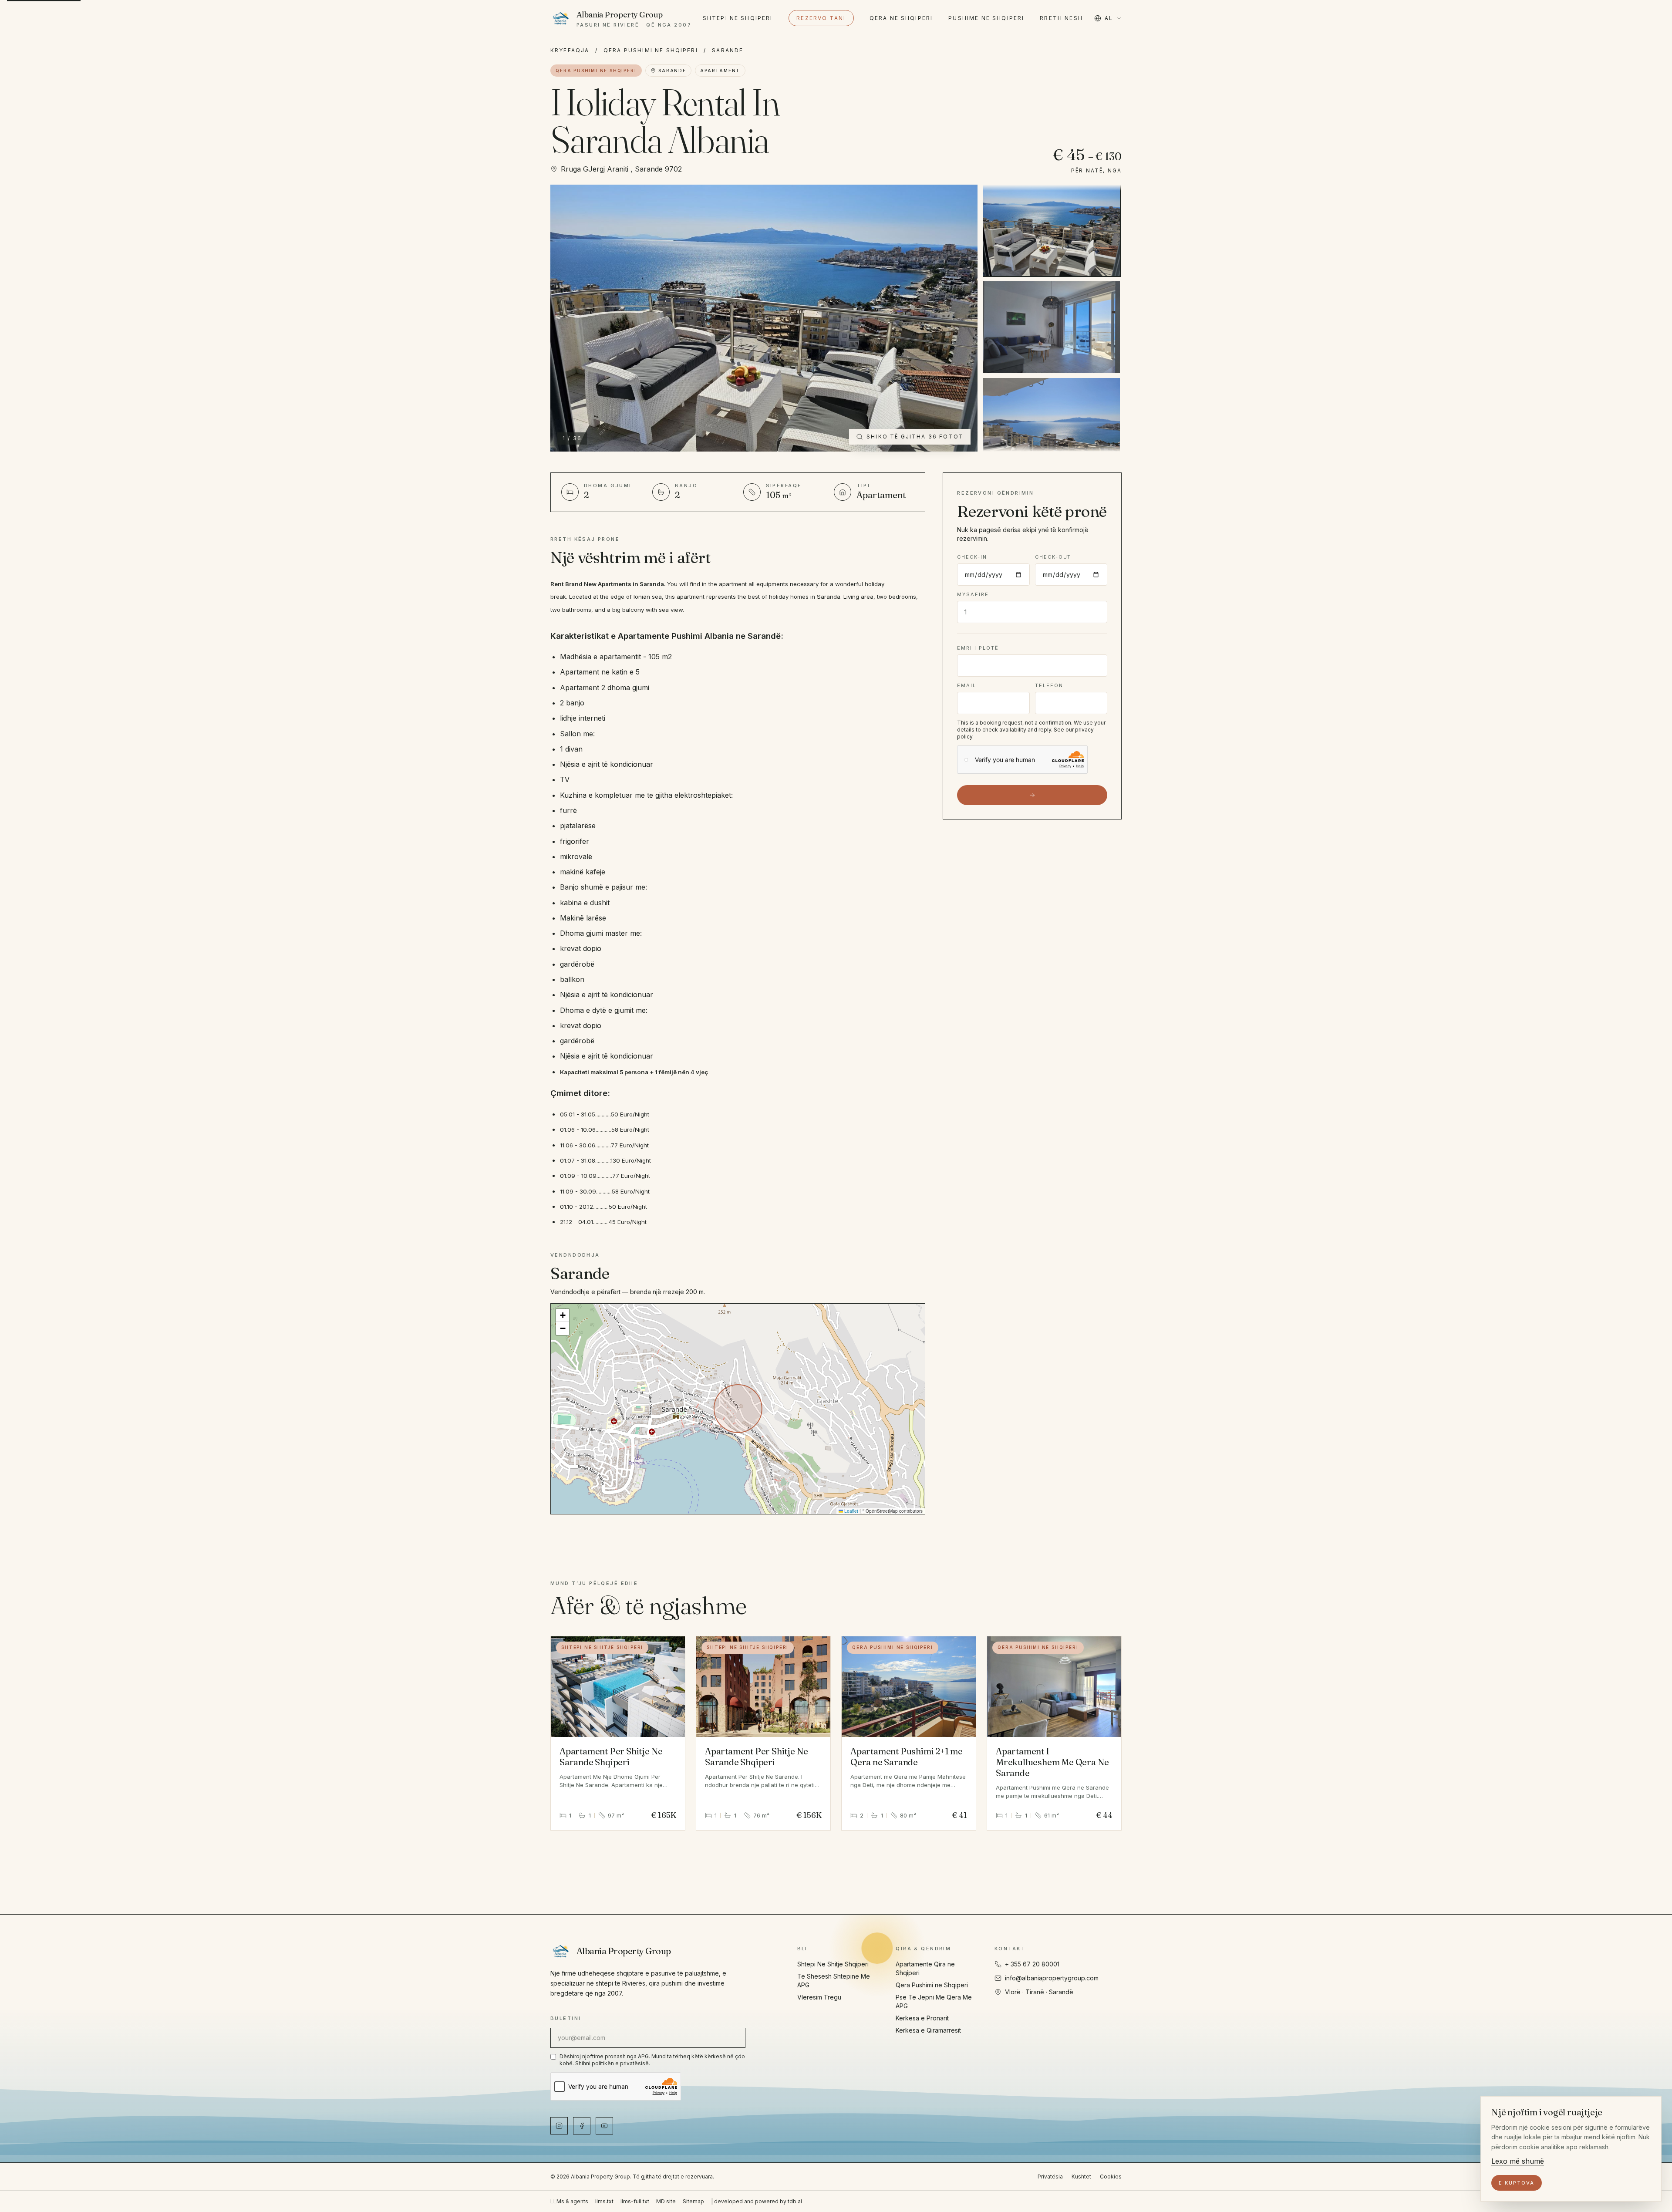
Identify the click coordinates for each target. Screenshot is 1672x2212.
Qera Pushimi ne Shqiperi (651, 50)
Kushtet (1081, 2177)
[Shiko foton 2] (1051, 327)
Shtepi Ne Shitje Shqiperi (833, 1964)
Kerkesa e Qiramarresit (928, 2030)
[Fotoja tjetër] (961, 318)
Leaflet (851, 1511)
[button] (563, 1315)
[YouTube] (604, 2126)
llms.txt (604, 2201)
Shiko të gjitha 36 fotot (915, 437)
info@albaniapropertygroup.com (1052, 1978)
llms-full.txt (635, 2201)
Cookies (1111, 2177)
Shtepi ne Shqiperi (738, 18)
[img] (738, 1409)
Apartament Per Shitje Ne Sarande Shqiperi (611, 1757)
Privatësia (1050, 2177)
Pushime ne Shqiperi (986, 18)
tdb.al (795, 2201)
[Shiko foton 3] (1051, 424)
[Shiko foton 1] (1051, 230)
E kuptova (1517, 2183)
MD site (666, 2201)
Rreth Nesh (1061, 18)
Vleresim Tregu (819, 1997)
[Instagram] (559, 2126)
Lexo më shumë (1518, 2161)
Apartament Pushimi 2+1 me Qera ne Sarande (907, 1757)
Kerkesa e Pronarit (922, 2018)
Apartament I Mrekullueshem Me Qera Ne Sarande (1052, 1762)
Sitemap (693, 2201)
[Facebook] (582, 2126)
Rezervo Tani (821, 18)
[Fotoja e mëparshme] (567, 318)
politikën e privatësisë (620, 2063)
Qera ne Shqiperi (901, 18)
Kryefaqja (570, 50)
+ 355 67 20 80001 (1032, 1964)
